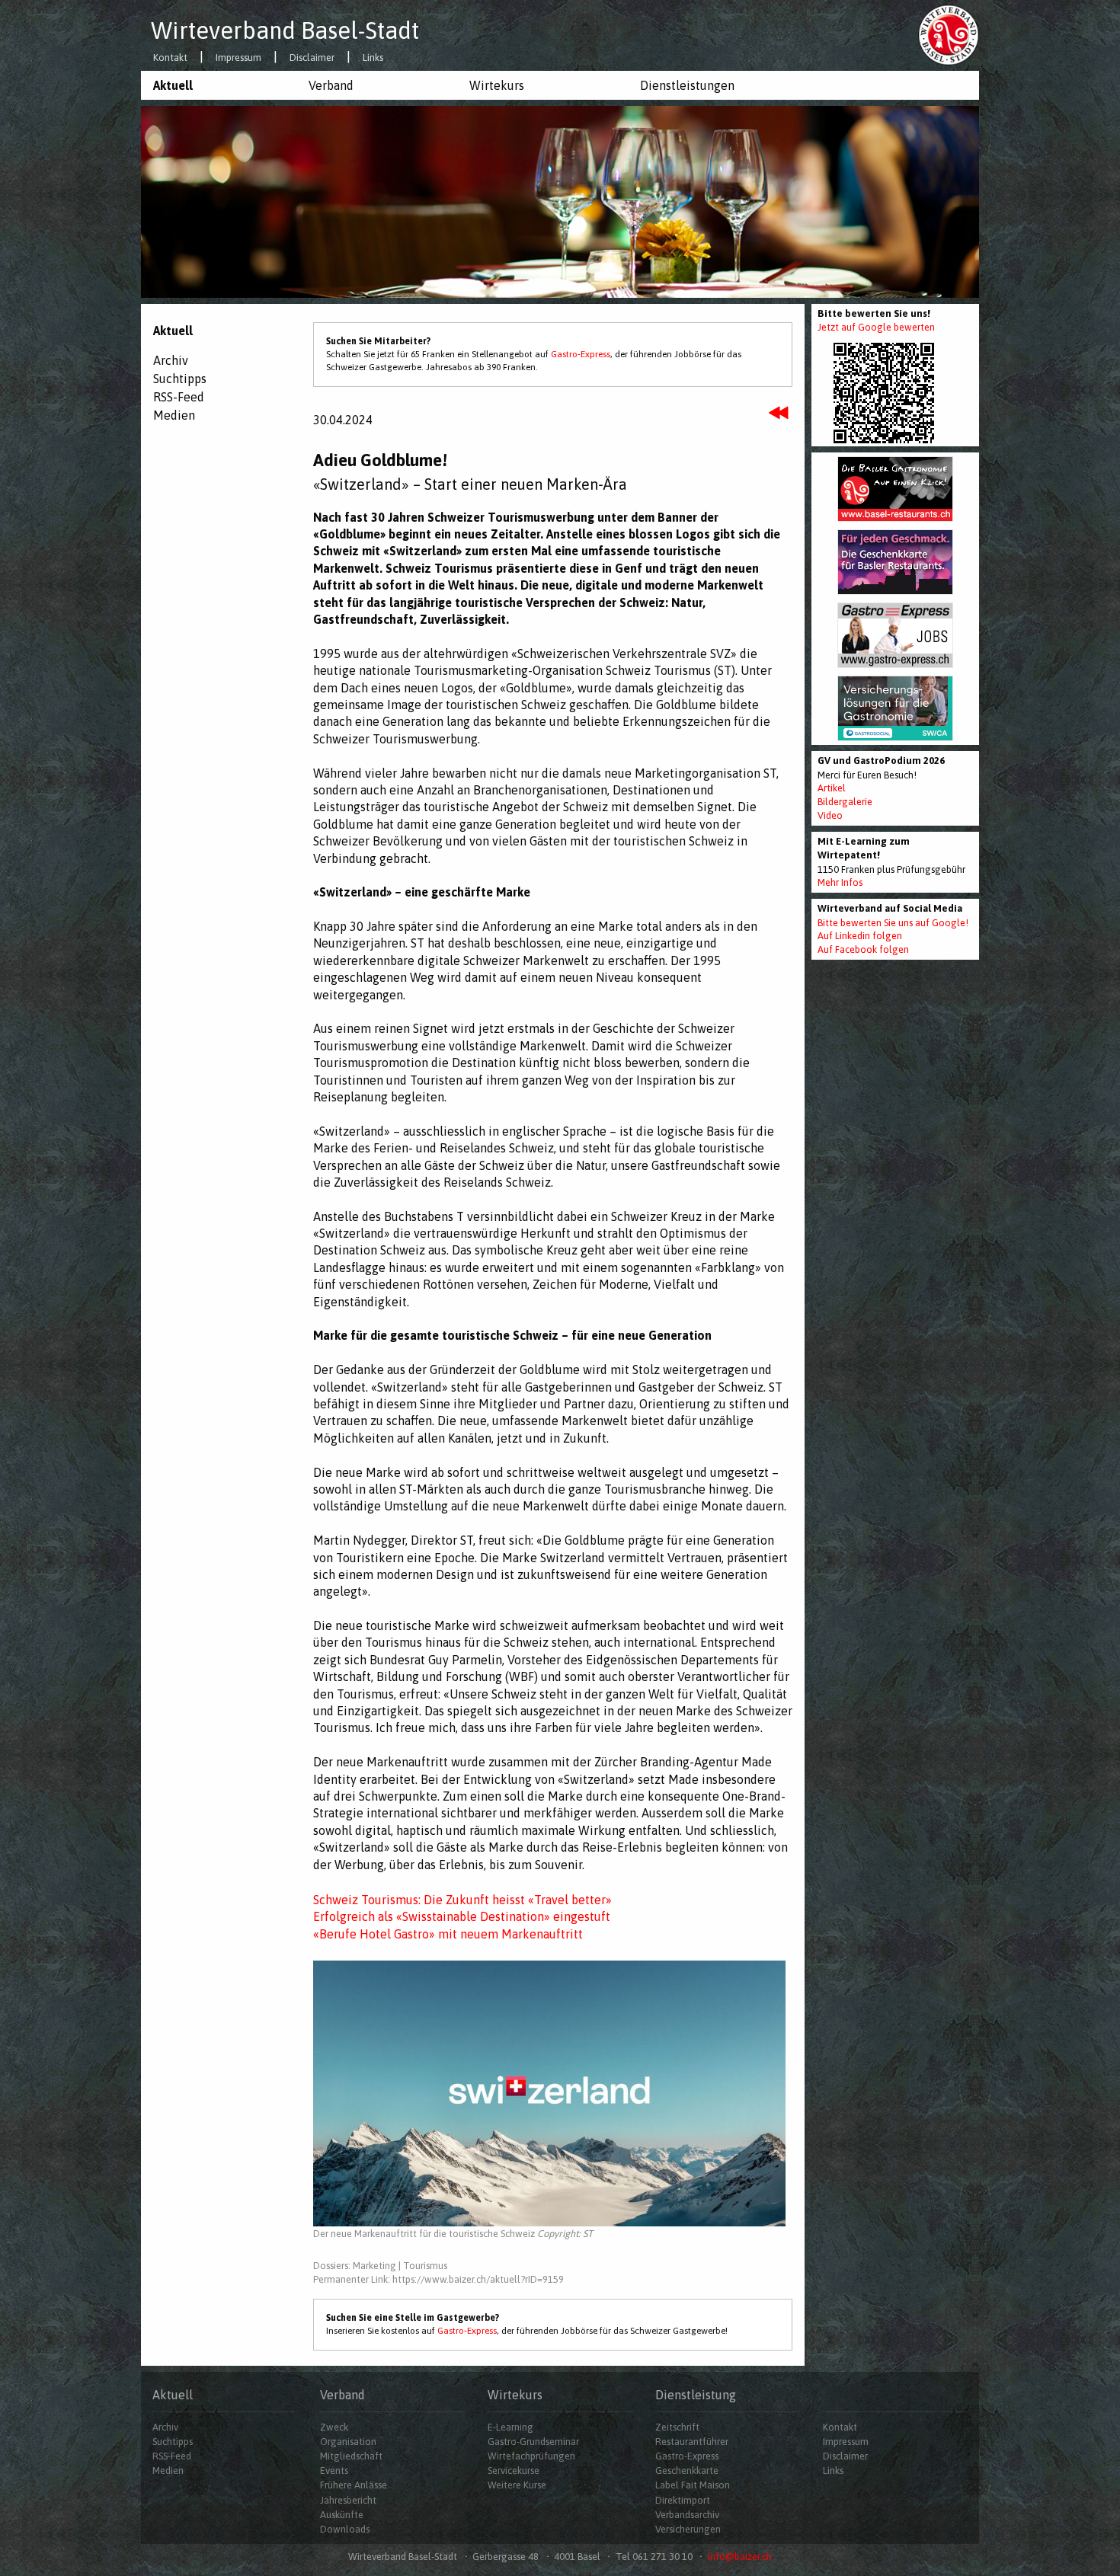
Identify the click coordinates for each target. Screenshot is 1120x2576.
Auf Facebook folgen (863, 949)
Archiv (171, 360)
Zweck (334, 2427)
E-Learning (510, 2427)
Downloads (345, 2529)
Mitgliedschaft (351, 2456)
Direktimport (683, 2500)
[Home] (949, 34)
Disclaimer (312, 58)
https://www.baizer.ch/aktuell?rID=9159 (478, 2279)
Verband (331, 85)
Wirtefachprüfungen (531, 2456)
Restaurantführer (692, 2442)
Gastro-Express (581, 354)
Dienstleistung (696, 2395)
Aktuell (173, 85)
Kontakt (170, 58)
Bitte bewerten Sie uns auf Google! (893, 923)
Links (373, 58)
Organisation (348, 2442)
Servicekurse (514, 2471)
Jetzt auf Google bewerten (876, 327)
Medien (174, 415)
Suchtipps (180, 379)
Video (830, 815)
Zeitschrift (677, 2427)
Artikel (832, 788)
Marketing (374, 2266)
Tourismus (425, 2266)
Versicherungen (688, 2529)
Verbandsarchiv (687, 2515)
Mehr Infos (840, 882)
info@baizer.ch (740, 2557)
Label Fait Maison (693, 2485)
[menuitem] (219, 85)
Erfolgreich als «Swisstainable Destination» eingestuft (462, 1916)
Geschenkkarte (687, 2471)
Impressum (238, 58)
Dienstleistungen (687, 85)
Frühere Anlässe (354, 2485)
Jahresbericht (348, 2500)
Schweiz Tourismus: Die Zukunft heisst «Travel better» (462, 1900)
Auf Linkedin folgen (860, 936)
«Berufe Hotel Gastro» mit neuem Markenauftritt (448, 1934)
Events (334, 2471)
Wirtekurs (497, 85)
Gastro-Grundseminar (533, 2442)
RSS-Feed (179, 397)
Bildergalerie (845, 802)
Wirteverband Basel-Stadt (285, 30)
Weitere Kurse (517, 2485)
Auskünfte (342, 2515)
